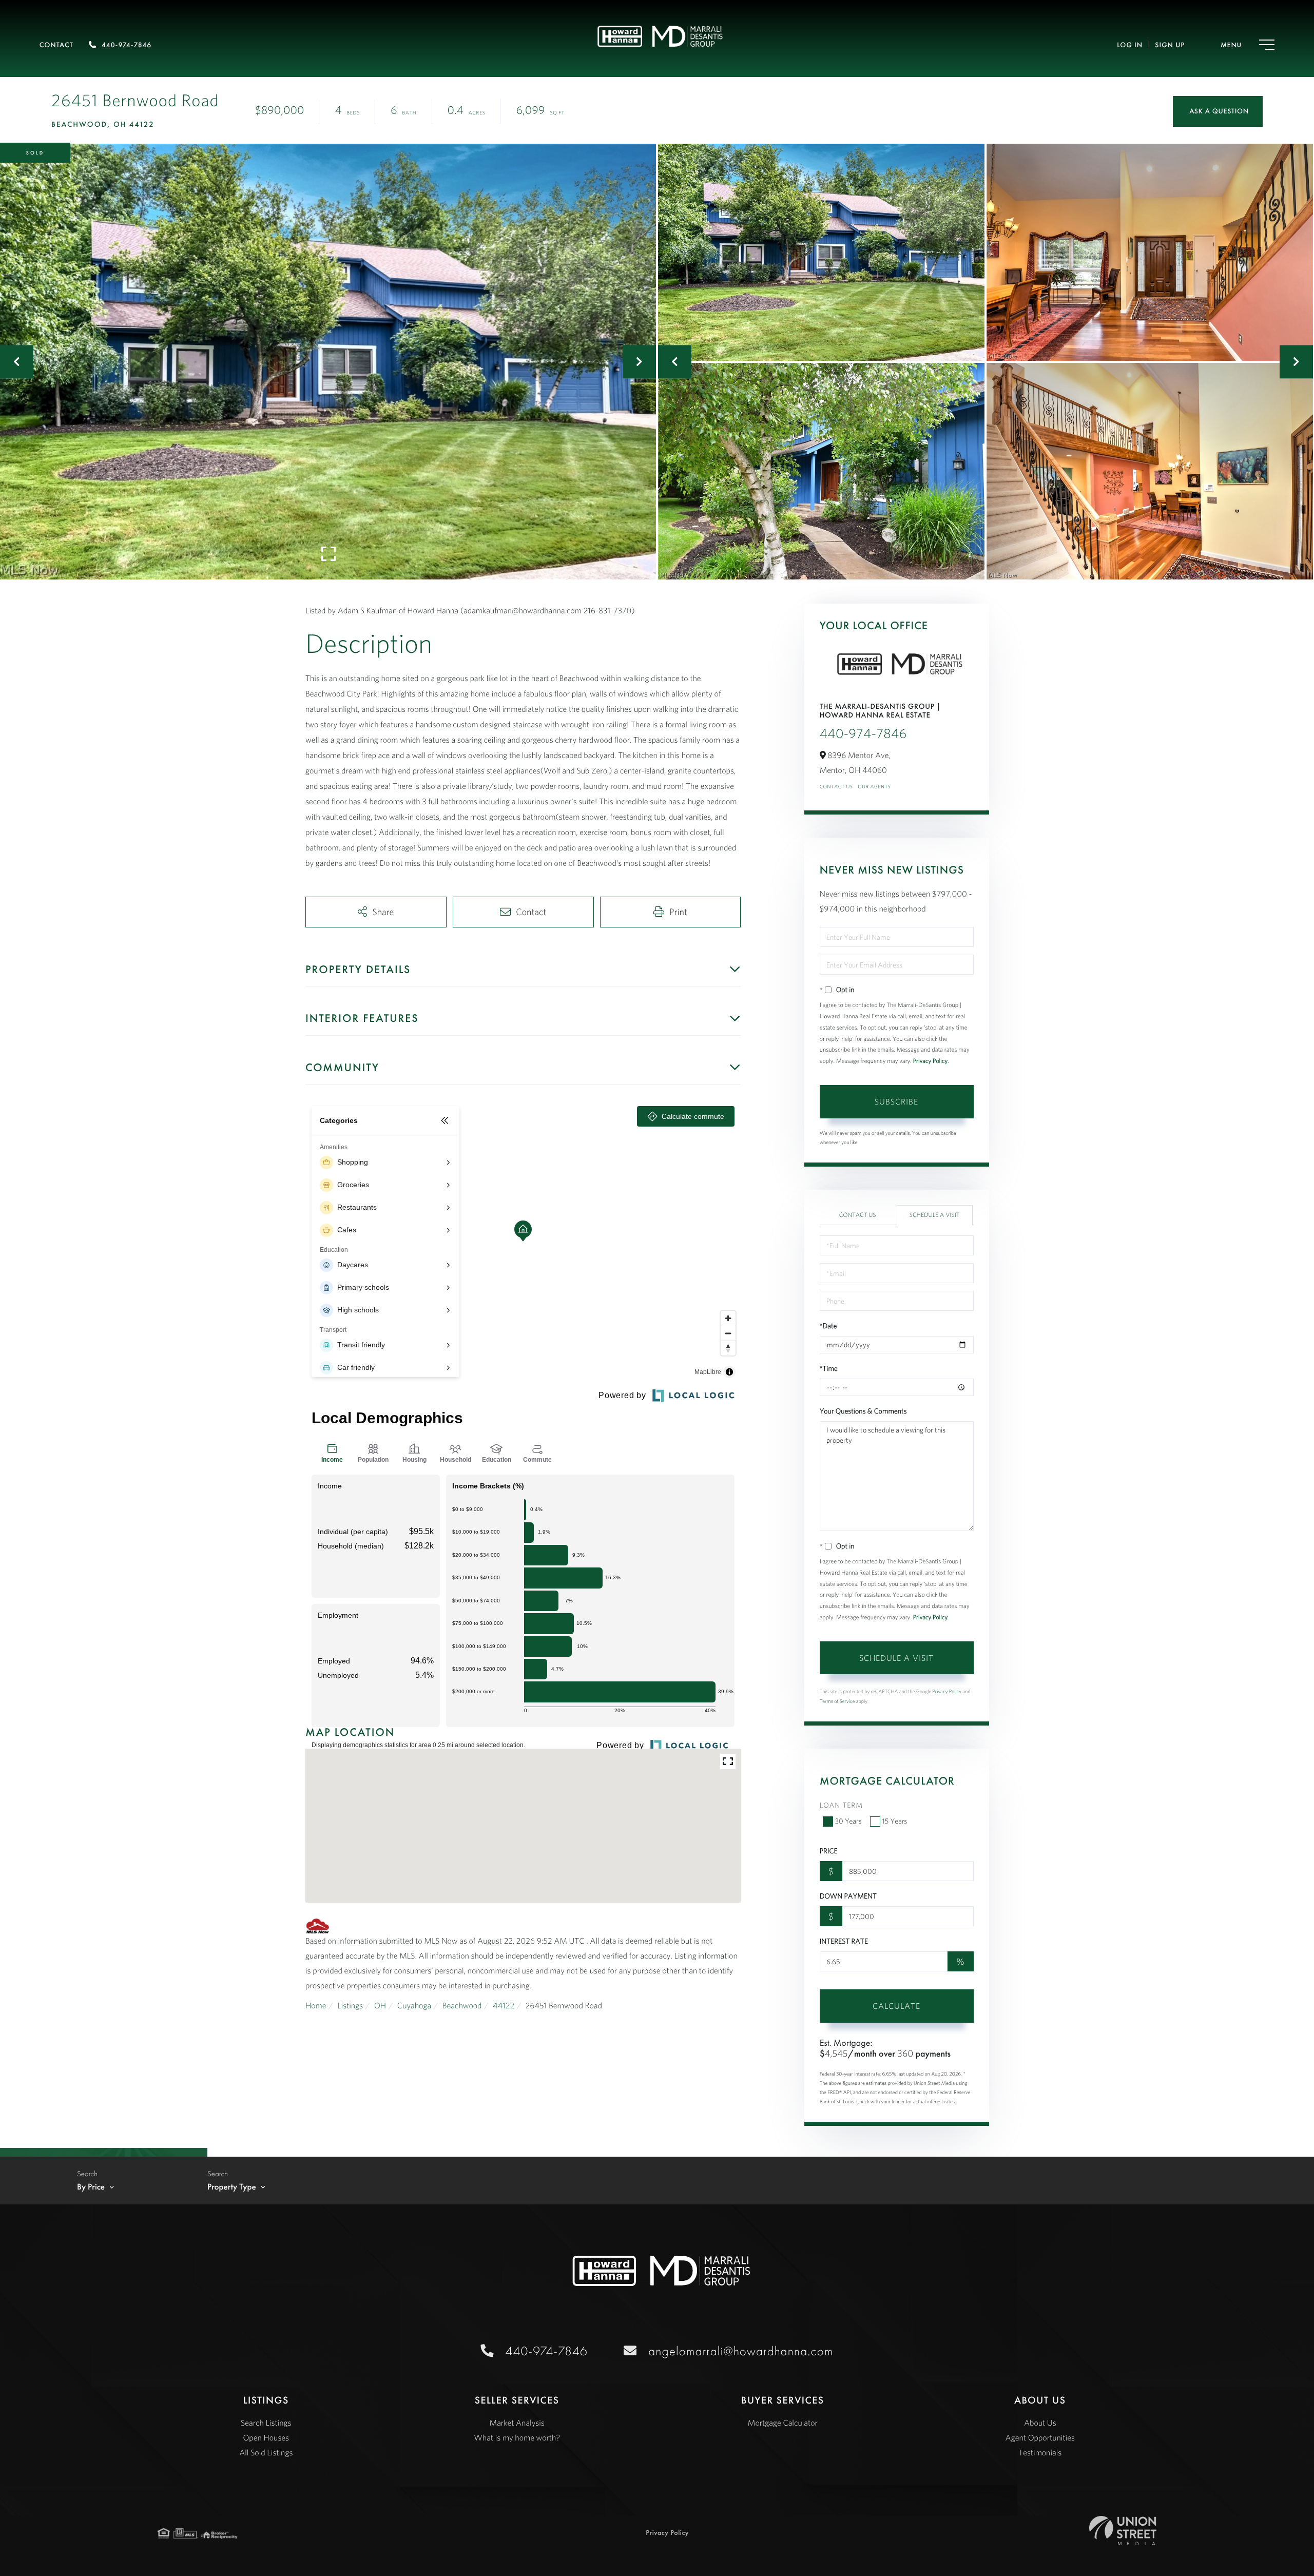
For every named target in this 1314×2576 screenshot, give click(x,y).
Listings (350, 2006)
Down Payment (848, 1896)
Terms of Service (837, 1701)
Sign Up (1170, 45)
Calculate (896, 2006)
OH (380, 2006)
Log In (1130, 45)
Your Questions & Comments (863, 1411)
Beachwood (462, 2006)
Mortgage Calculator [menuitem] (783, 2423)
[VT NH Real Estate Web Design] (1123, 2531)
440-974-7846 (127, 45)
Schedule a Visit (935, 1215)
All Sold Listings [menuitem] (266, 2453)
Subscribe (896, 1101)
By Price (91, 2187)
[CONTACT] (1218, 111)
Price (829, 1851)
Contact (56, 45)
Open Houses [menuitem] (266, 2438)
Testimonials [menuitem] (1040, 2453)
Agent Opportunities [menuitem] (1040, 2438)
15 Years (895, 1821)
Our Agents (874, 787)
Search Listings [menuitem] (266, 2423)
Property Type (232, 2187)
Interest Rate (844, 1941)
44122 (504, 2006)
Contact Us (836, 787)
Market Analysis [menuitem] (517, 2423)
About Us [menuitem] (1040, 2423)
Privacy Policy (931, 1061)
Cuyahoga (414, 2006)
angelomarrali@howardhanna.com (741, 2351)
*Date (828, 1326)
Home (316, 2006)
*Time (829, 1368)
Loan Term (841, 1805)
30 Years (848, 1821)
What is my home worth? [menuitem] (517, 2438)
